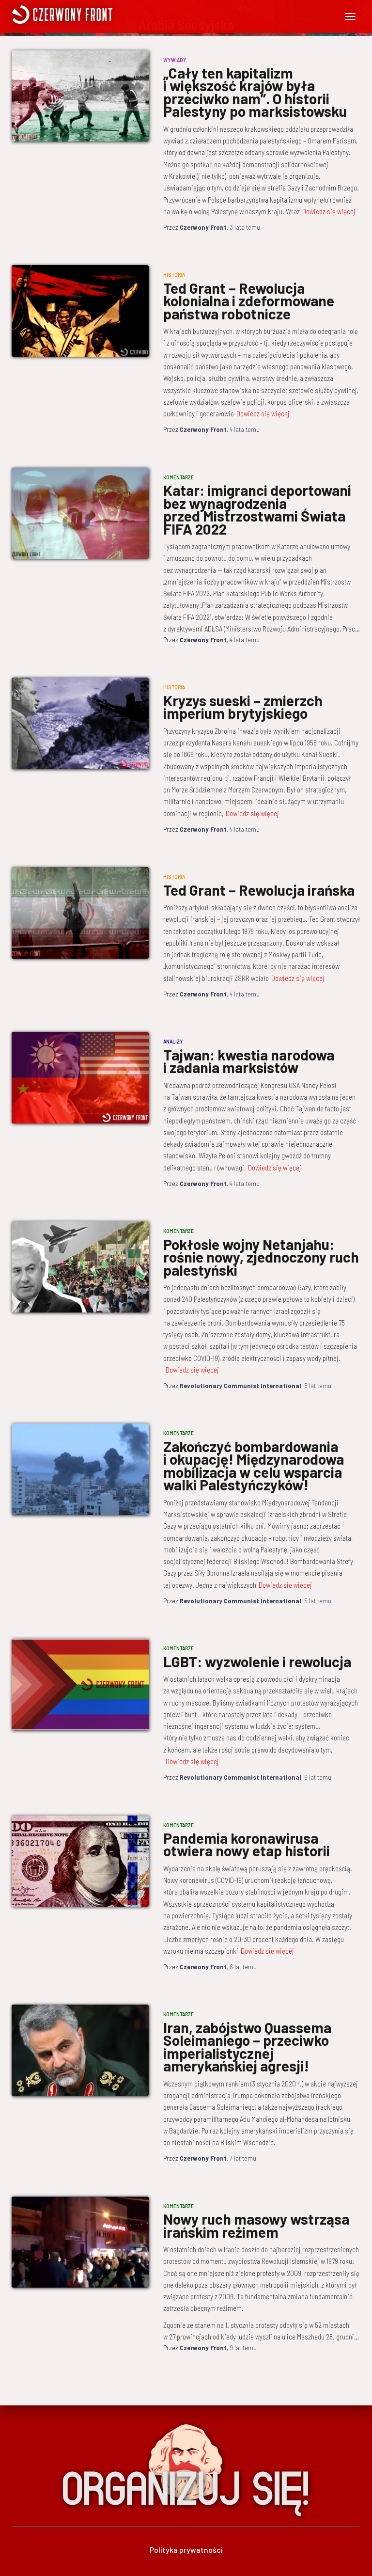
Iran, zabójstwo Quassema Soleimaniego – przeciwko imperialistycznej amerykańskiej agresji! (247, 2047)
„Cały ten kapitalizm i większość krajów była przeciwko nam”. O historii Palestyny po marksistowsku (255, 92)
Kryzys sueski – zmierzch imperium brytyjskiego (243, 707)
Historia (174, 274)
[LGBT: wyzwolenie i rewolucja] (80, 1684)
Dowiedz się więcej (329, 211)
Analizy (173, 1041)
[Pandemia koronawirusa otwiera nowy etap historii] (80, 1861)
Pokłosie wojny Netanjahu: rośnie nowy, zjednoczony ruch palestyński (261, 1257)
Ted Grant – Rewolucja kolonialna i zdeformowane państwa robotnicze (249, 301)
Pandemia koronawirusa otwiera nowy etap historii (247, 1844)
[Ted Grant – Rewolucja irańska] (80, 913)
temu (245, 227)
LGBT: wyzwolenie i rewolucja (257, 1661)
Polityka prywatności (186, 2550)
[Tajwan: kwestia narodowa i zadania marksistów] (80, 1077)
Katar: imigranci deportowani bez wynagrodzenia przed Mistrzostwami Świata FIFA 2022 (257, 509)
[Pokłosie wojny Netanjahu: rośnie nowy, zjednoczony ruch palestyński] (80, 1267)
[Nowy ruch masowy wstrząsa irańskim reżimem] (80, 2242)
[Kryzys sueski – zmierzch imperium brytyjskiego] (80, 723)
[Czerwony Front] (100, 15)
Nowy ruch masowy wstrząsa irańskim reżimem (256, 2225)
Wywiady (175, 60)
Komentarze (178, 477)
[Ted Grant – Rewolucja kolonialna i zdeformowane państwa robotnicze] (80, 311)
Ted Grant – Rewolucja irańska (259, 890)
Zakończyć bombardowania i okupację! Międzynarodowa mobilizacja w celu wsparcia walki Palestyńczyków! (254, 1466)
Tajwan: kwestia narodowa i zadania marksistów (249, 1061)
